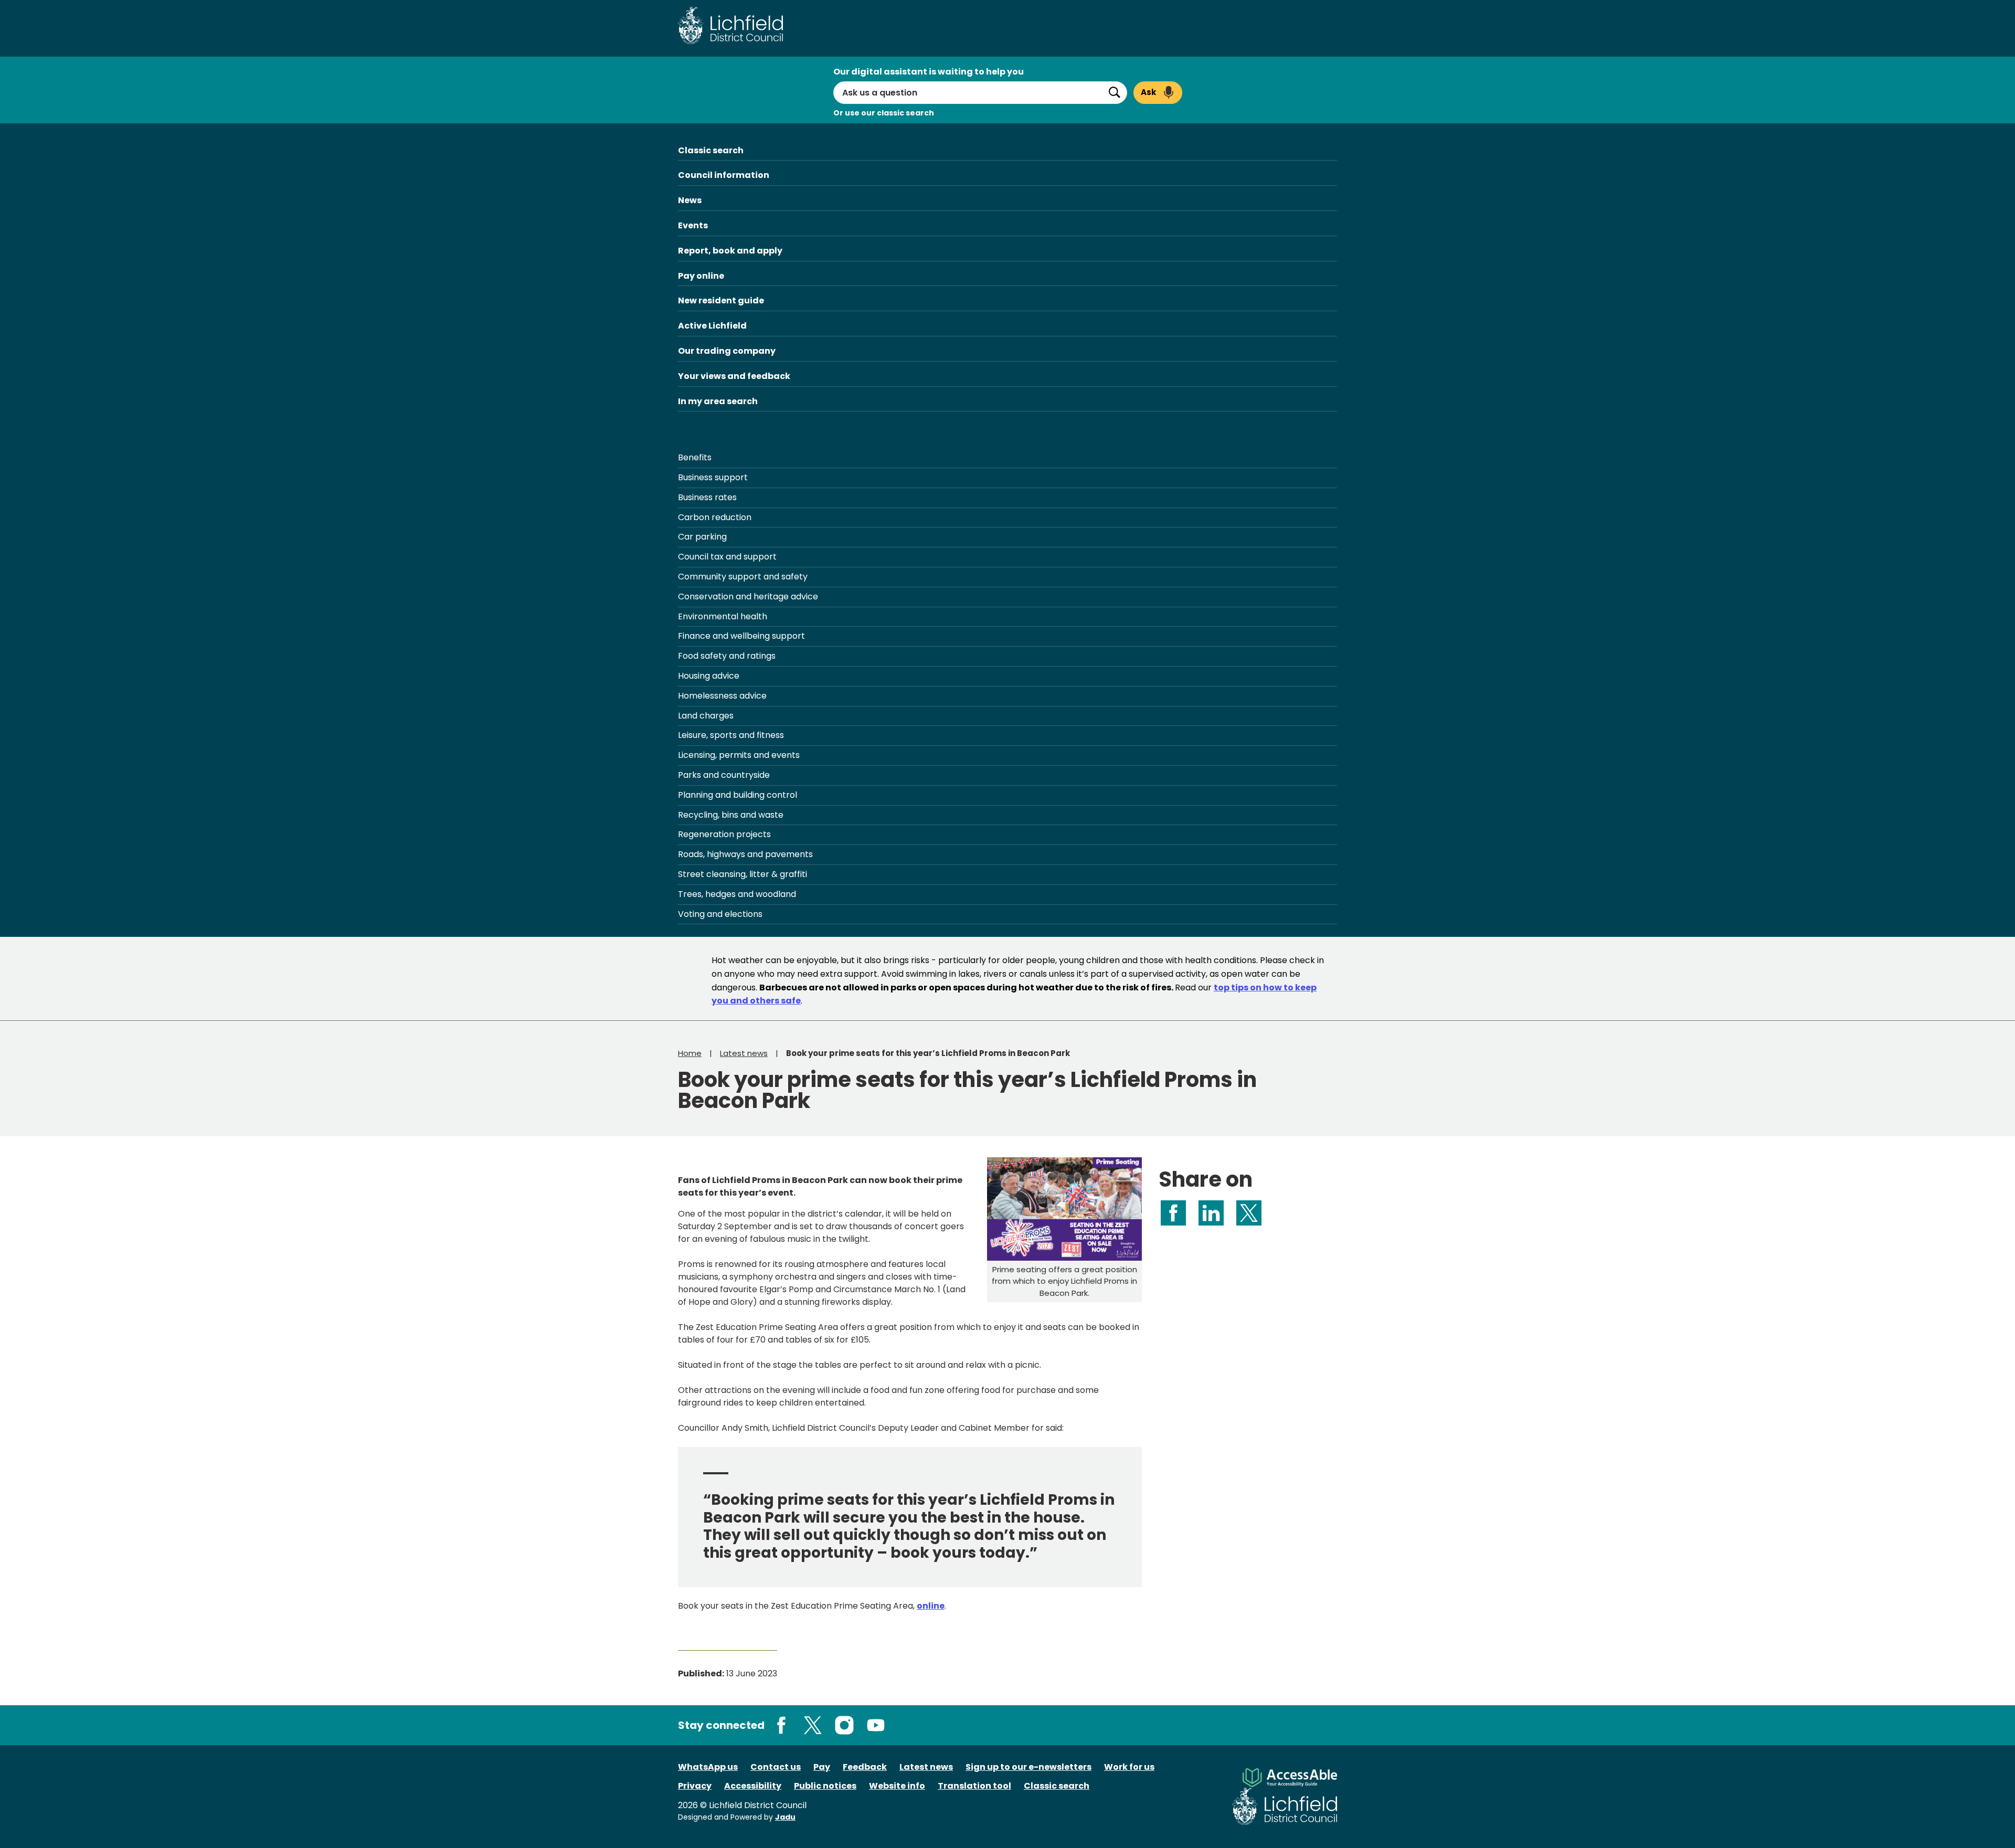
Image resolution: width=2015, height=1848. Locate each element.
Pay (822, 1767)
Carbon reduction (715, 517)
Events (693, 225)
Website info (897, 1786)
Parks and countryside (724, 775)
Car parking (702, 537)
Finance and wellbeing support (741, 636)
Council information (724, 175)
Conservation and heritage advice (748, 596)
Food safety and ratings (727, 656)
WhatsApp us (708, 1767)
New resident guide (721, 300)
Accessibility (753, 1786)
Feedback (865, 1767)
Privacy (695, 1786)
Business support (713, 477)
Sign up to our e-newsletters (1028, 1767)
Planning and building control (738, 795)
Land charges (706, 716)
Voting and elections (720, 914)
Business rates (707, 497)
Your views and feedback (734, 376)
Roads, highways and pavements (745, 854)
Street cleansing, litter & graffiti (743, 874)
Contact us (776, 1767)
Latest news (744, 1053)
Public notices (825, 1786)
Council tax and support (727, 557)
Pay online (701, 276)
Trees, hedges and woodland (737, 894)
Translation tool (974, 1786)
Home (690, 1053)
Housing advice (709, 676)
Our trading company (727, 351)
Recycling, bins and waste (731, 815)
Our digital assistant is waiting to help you (929, 72)
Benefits (695, 457)
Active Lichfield (712, 326)
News (690, 200)
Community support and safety (743, 577)
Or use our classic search (884, 113)
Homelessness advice (722, 696)
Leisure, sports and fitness (731, 735)
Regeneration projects (724, 834)
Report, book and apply (730, 251)
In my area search (718, 401)
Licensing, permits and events (739, 755)
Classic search (711, 150)
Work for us (1129, 1767)
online (931, 1606)
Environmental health (723, 616)
